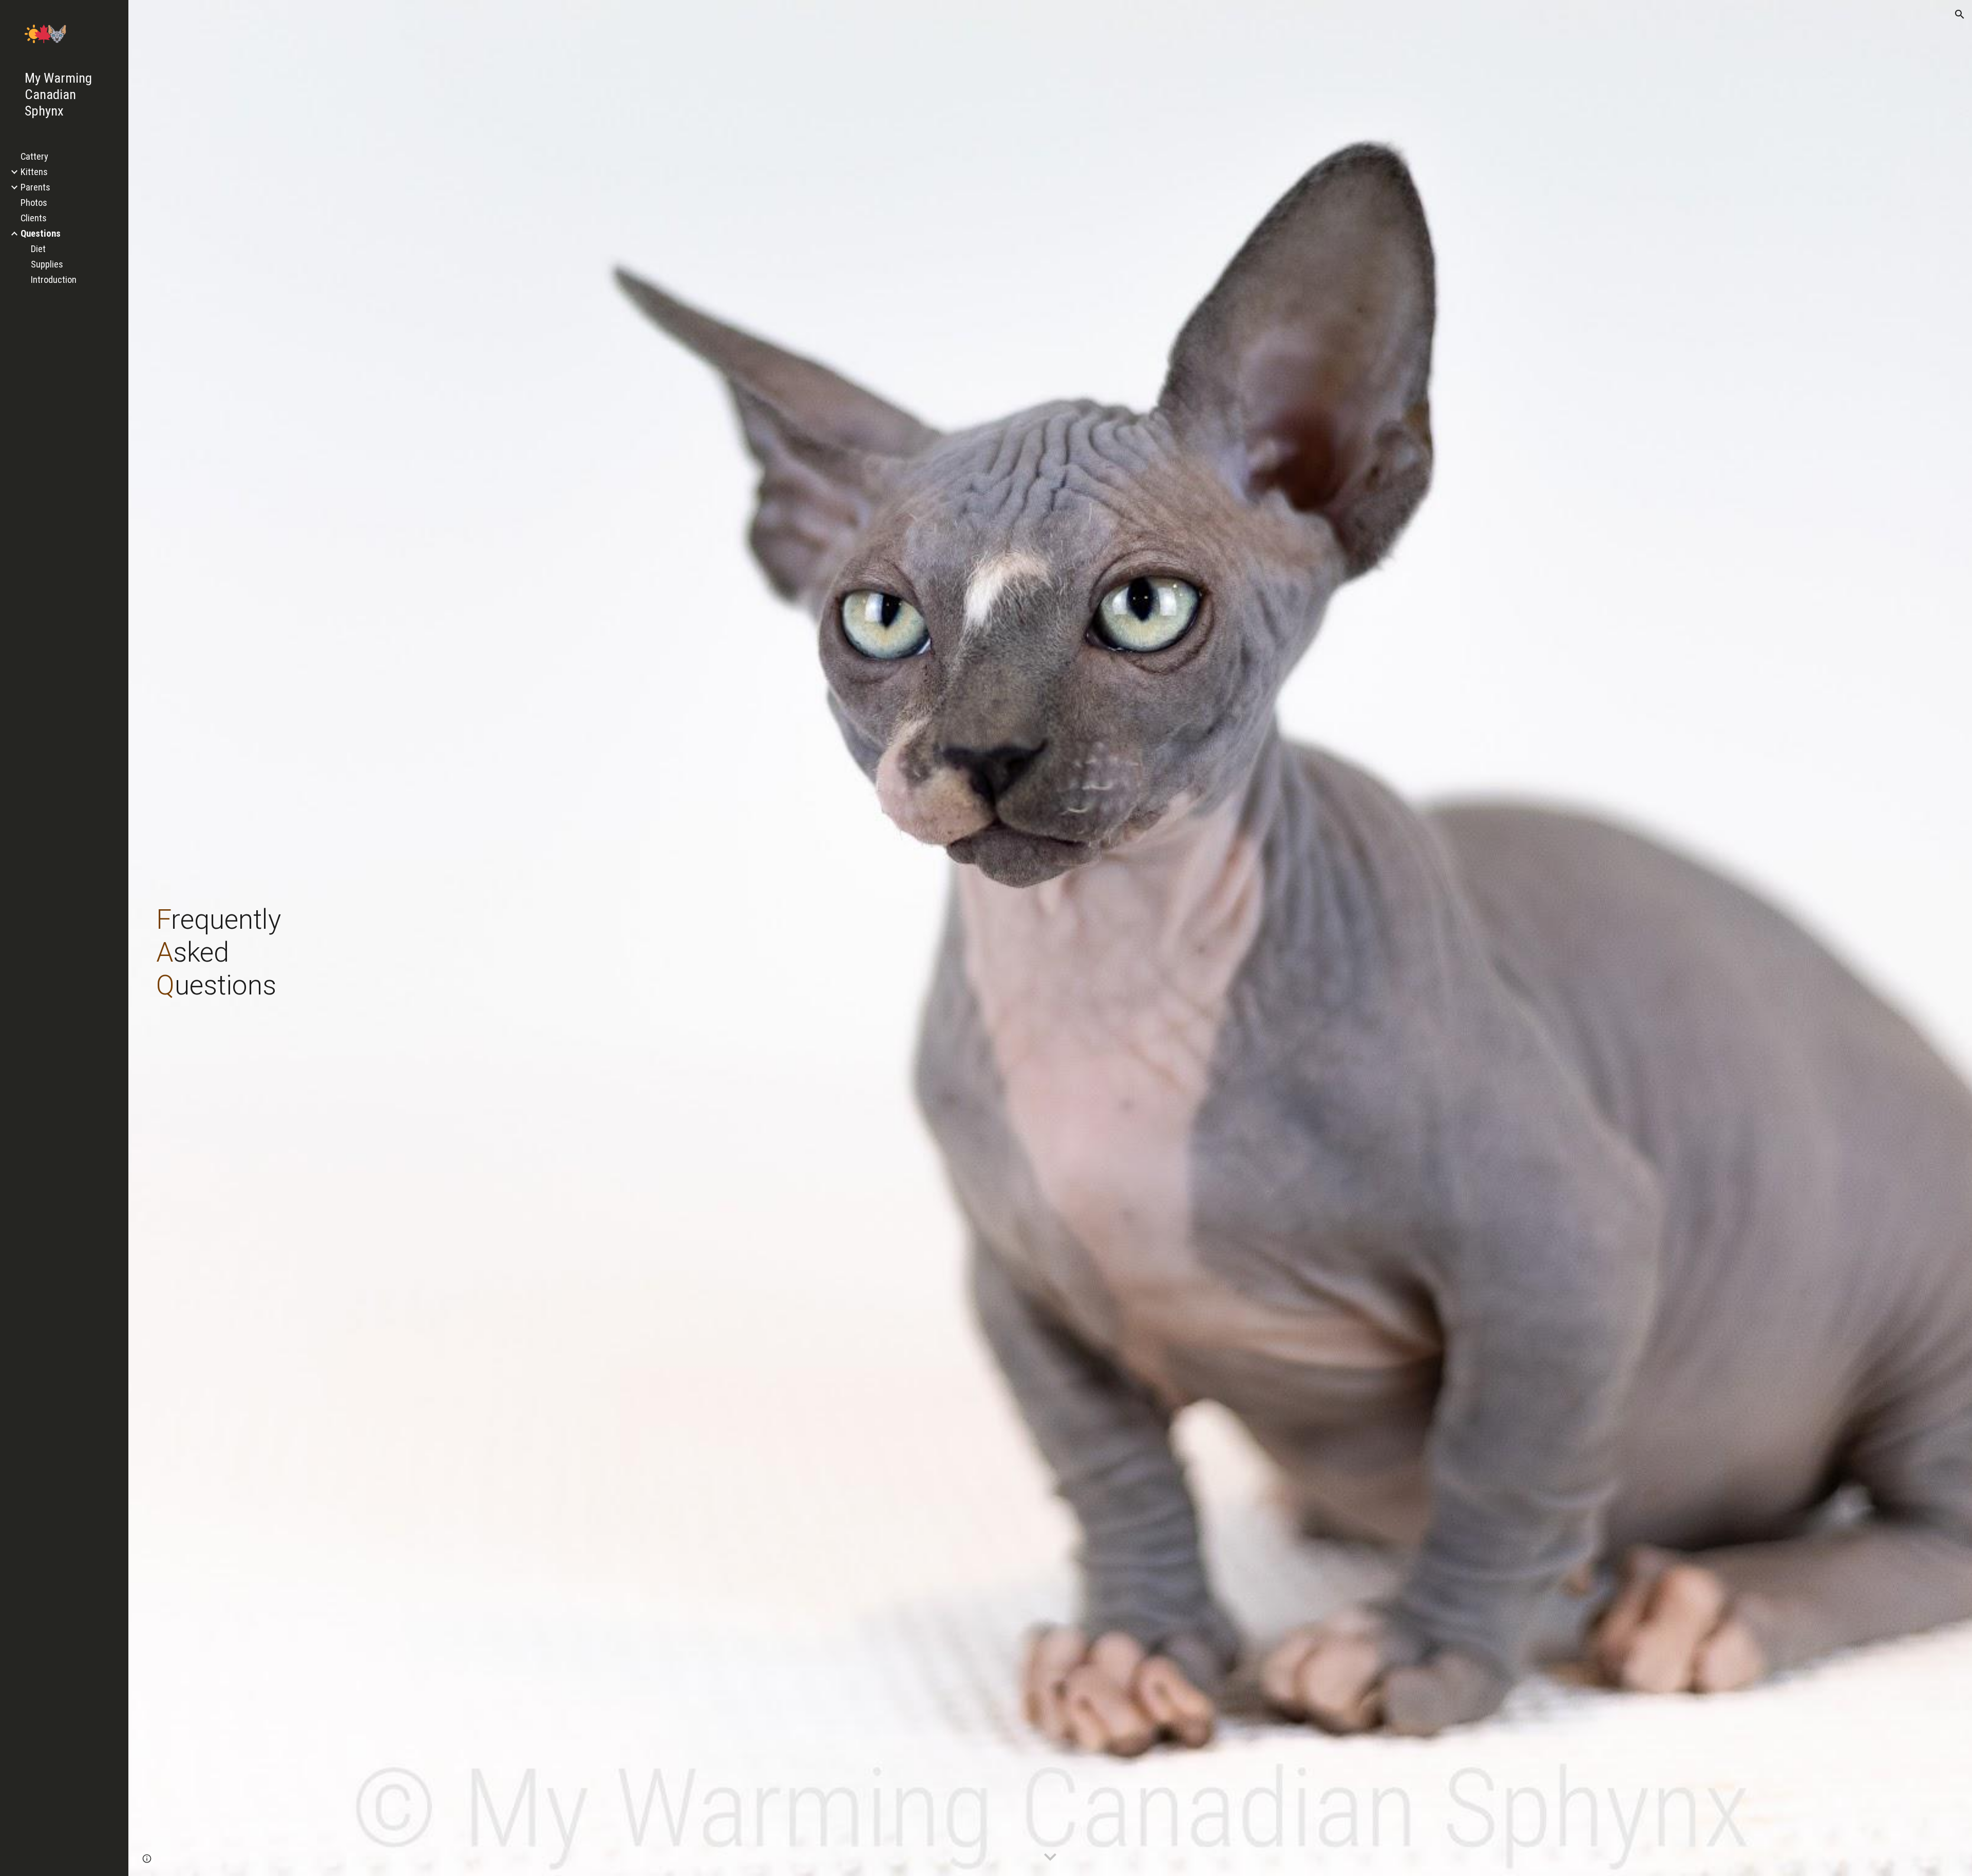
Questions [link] (41, 234)
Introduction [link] (54, 280)
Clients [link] (34, 218)
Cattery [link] (34, 157)
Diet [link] (38, 249)
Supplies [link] (47, 264)
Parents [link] (35, 187)
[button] (1960, 14)
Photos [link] (34, 203)
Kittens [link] (34, 172)
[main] (747, 938)
